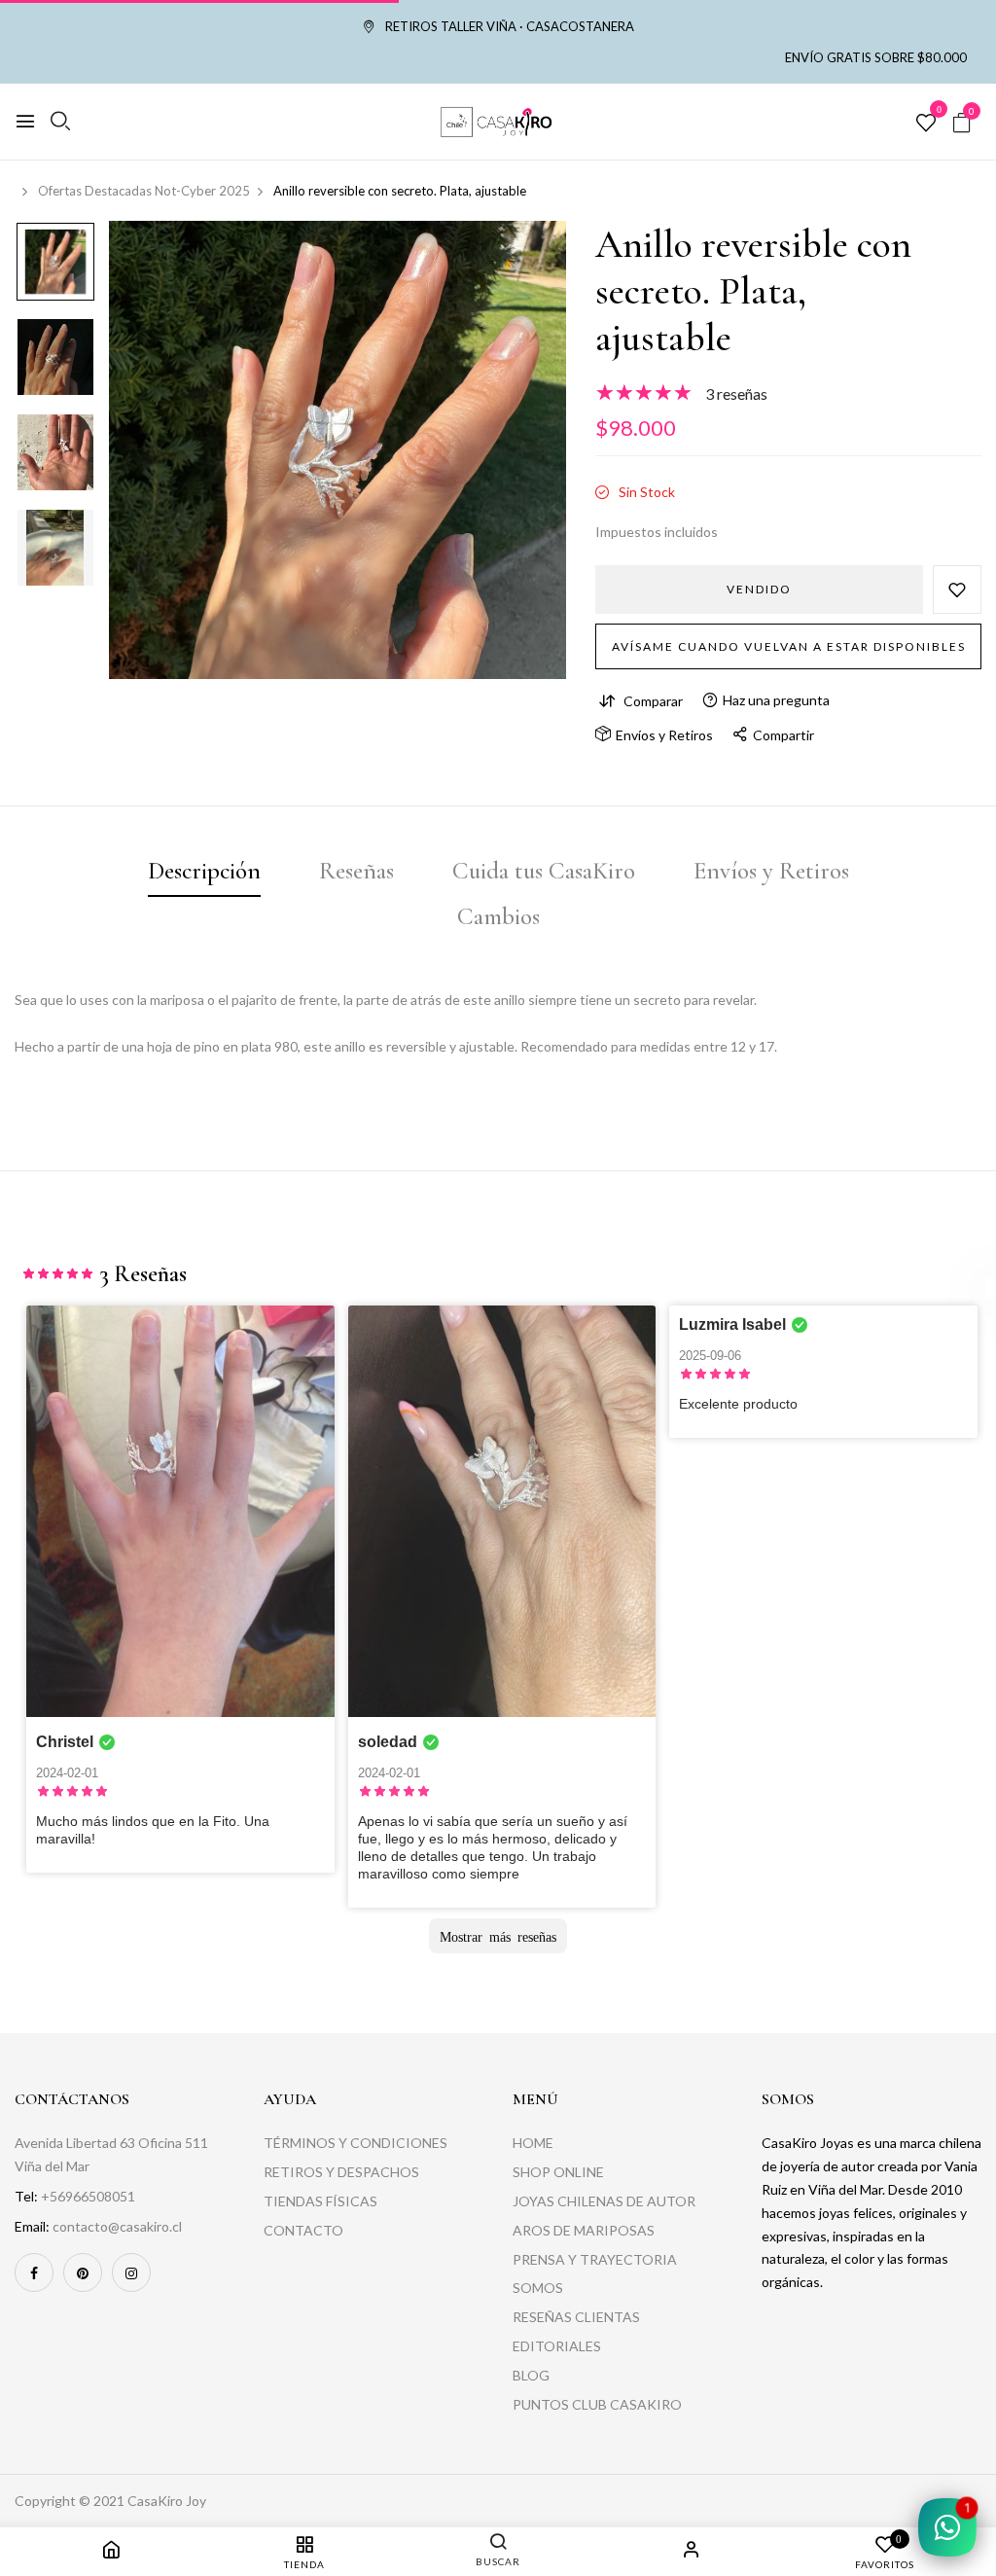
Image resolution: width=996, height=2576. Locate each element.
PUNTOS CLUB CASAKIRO (597, 2404)
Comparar (653, 701)
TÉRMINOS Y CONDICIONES (356, 2143)
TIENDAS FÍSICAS (320, 2201)
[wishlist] (926, 124)
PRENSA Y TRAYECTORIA (595, 2259)
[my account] (692, 2552)
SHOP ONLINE (558, 2172)
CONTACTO (303, 2230)
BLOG (531, 2375)
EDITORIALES (557, 2346)
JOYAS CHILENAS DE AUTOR (604, 2201)
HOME (533, 2143)
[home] (111, 2552)
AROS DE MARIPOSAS (584, 2230)
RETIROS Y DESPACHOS (341, 2172)
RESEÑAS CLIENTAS (576, 2317)
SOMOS (538, 2288)
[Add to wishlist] (957, 590)
